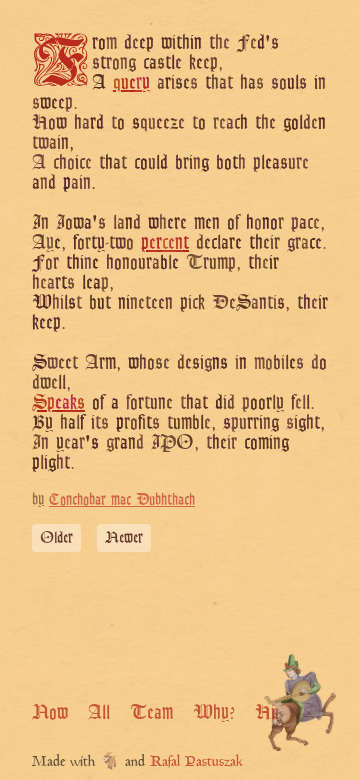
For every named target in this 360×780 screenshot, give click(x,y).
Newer (124, 537)
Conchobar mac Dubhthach (122, 499)
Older (56, 537)
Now (50, 712)
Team (151, 712)
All (99, 712)
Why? (214, 712)
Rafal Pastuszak (196, 762)
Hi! (267, 712)
